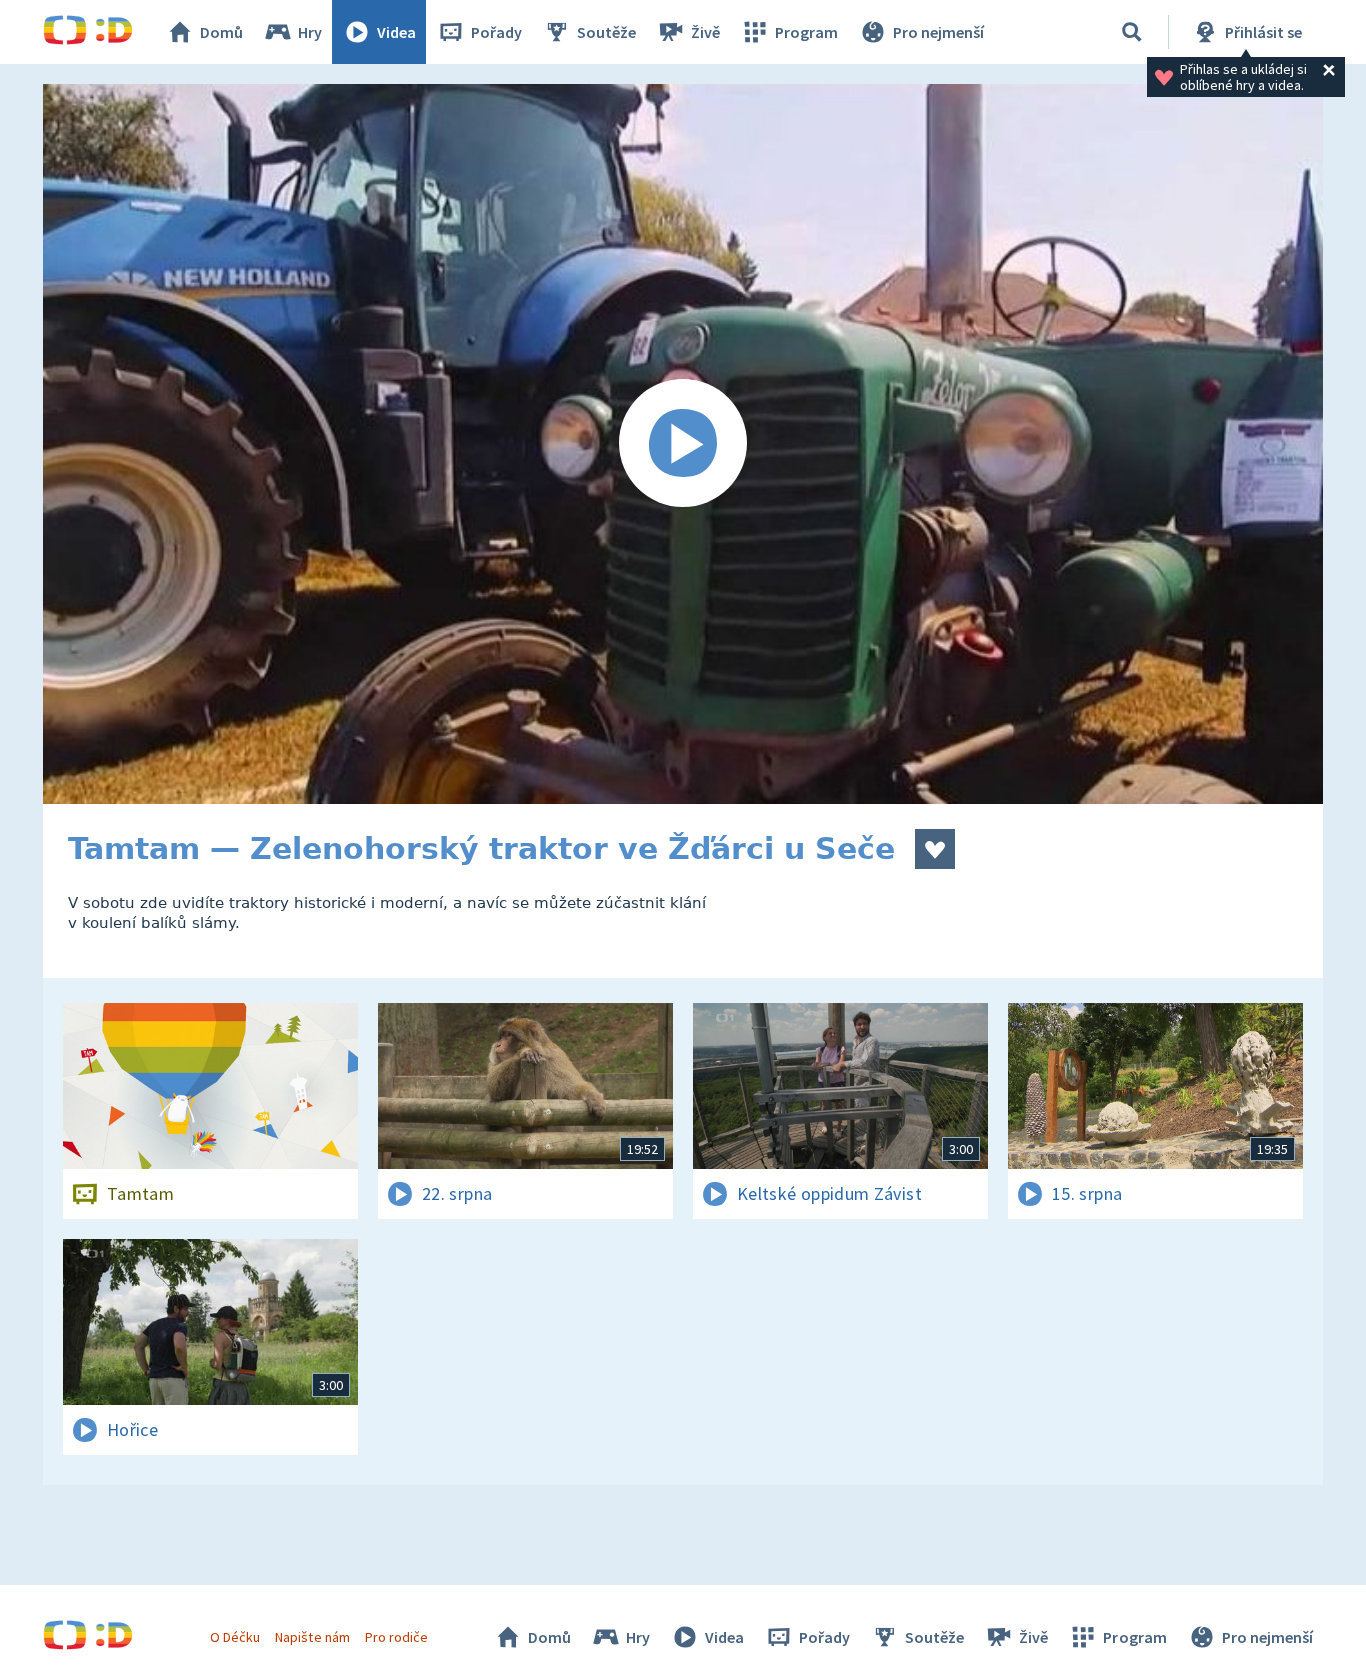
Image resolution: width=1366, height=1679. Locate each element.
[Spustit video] (683, 444)
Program (806, 32)
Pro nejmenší (938, 32)
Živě (705, 32)
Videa (396, 32)
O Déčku (235, 1637)
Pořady (496, 32)
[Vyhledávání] (1132, 32)
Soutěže (606, 32)
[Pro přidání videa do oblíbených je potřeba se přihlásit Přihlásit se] (935, 849)
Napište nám (312, 1637)
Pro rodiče (396, 1637)
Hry (310, 32)
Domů (221, 32)
